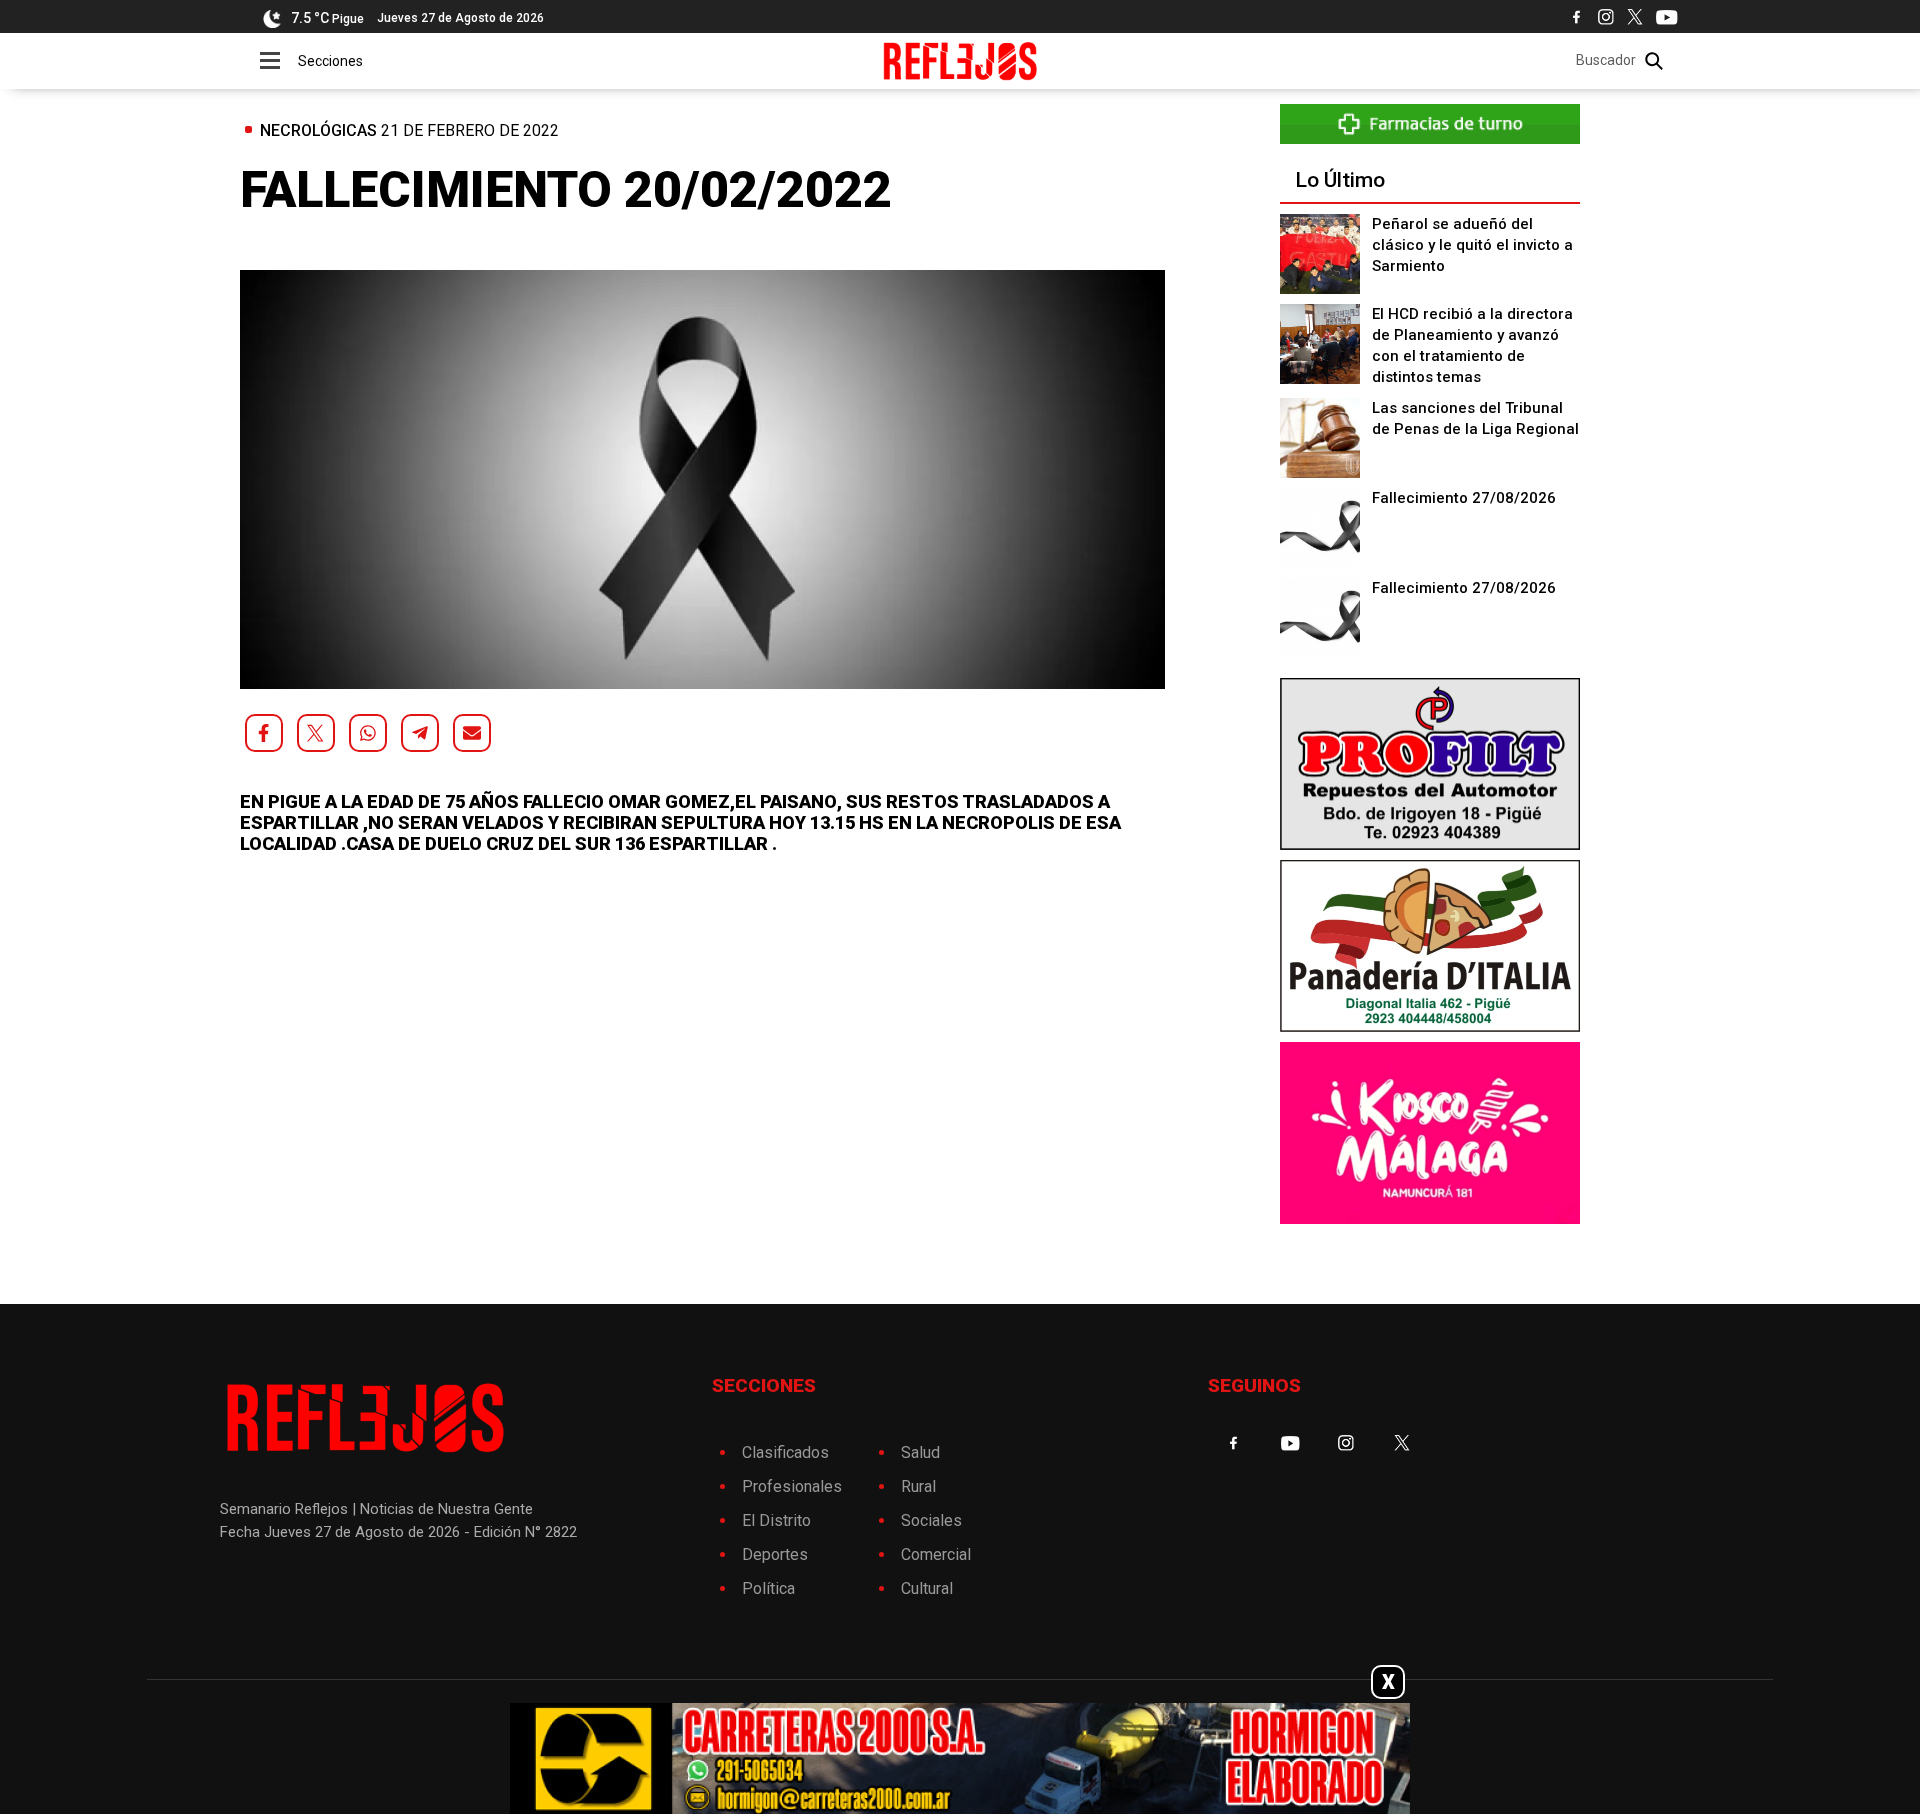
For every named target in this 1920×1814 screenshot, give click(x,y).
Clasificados (785, 1452)
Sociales (931, 1520)
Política (768, 1588)
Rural (918, 1486)
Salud (920, 1452)
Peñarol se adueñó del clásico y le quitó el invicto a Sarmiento (1472, 245)
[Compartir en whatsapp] (368, 733)
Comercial (936, 1554)
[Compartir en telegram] (420, 733)
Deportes (775, 1554)
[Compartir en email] (472, 733)
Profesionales (792, 1486)
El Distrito (776, 1520)
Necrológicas (318, 130)
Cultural (927, 1588)
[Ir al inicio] (960, 61)
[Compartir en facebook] (264, 733)
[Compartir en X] (316, 733)
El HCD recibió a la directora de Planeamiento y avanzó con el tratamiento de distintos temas (1472, 345)
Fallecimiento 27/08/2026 (1464, 498)
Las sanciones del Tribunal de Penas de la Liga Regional (1475, 418)
